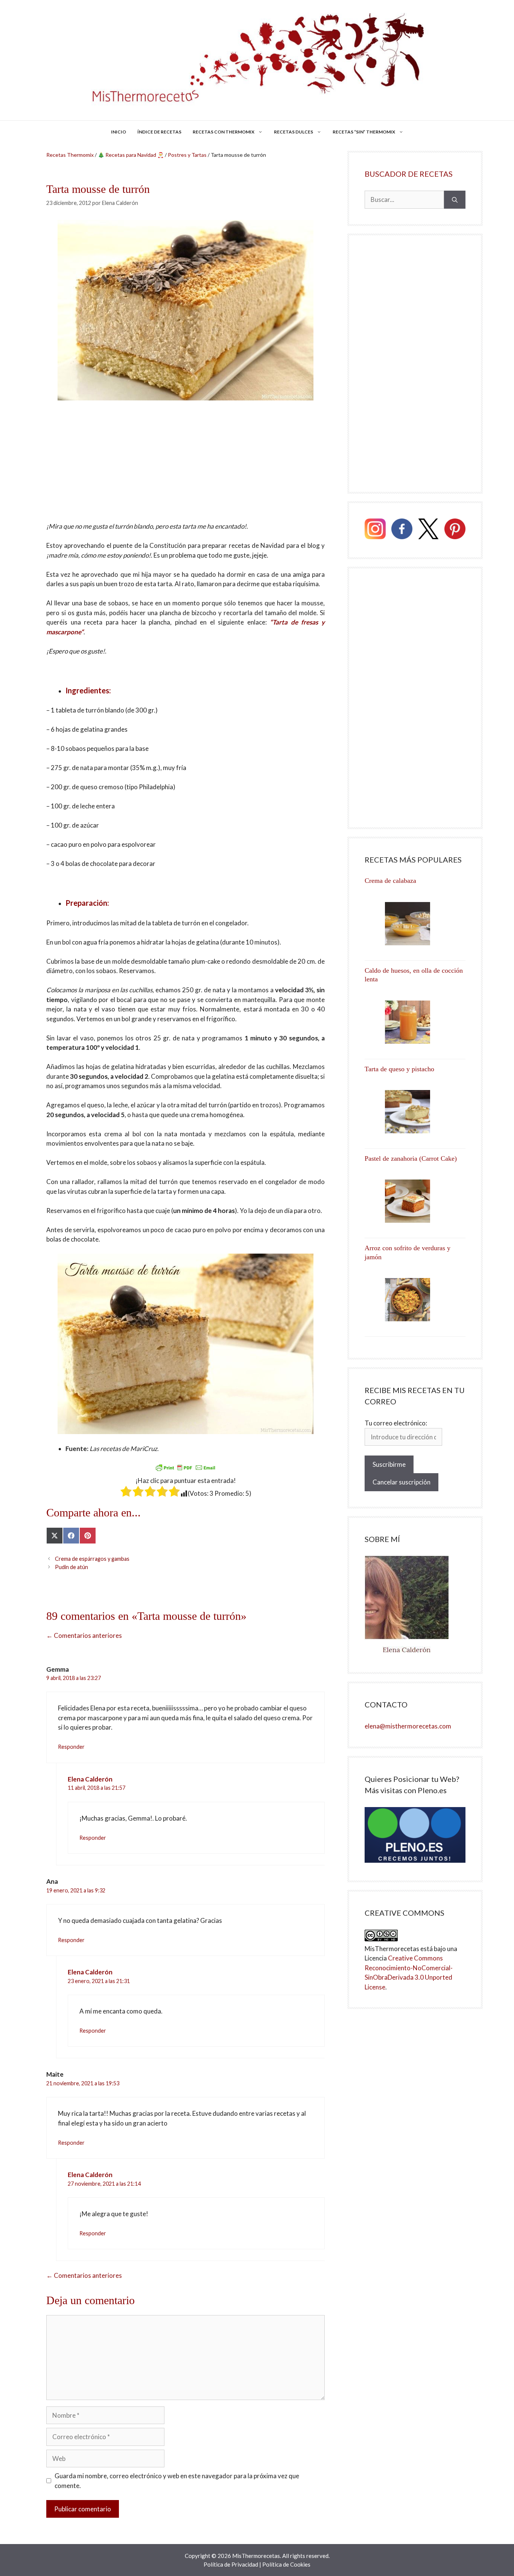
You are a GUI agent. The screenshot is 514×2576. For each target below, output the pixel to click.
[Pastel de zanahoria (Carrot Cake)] (415, 1201)
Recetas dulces (293, 132)
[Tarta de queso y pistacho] (415, 1112)
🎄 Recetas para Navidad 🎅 (131, 155)
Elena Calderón (90, 1779)
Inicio (119, 132)
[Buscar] (455, 200)
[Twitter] (429, 530)
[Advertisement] (186, 466)
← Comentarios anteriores (84, 1635)
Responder (71, 1747)
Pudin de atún (71, 1567)
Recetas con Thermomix (224, 132)
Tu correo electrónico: (396, 1423)
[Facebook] (402, 530)
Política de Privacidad (231, 2564)
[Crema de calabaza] (415, 924)
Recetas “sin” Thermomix (364, 132)
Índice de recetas (159, 132)
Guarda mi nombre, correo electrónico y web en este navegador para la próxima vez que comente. (177, 2481)
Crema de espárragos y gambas (92, 1559)
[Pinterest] (455, 530)
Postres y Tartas (187, 155)
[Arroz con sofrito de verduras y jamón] (415, 1300)
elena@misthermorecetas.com (408, 1726)
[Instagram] (375, 530)
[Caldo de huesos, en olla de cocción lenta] (415, 1022)
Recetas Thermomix (70, 155)
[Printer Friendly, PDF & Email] (186, 1468)
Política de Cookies (286, 2564)
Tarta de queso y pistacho (399, 1069)
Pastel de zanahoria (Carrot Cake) (411, 1158)
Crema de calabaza (390, 881)
